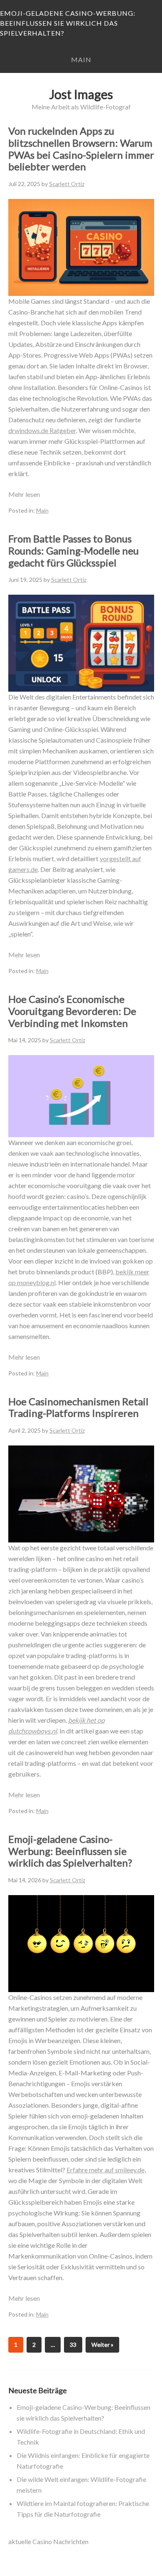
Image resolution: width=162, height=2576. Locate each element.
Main (81, 59)
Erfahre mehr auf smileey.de (106, 2170)
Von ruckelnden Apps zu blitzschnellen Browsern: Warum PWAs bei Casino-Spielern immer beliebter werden (81, 149)
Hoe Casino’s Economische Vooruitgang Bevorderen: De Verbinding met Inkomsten (72, 1011)
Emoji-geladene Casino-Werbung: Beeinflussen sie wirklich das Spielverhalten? (68, 23)
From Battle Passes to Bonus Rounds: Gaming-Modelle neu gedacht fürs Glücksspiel (74, 551)
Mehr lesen (24, 494)
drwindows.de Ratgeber (42, 430)
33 (73, 2345)
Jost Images (81, 94)
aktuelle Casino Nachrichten (48, 2541)
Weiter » (102, 2345)
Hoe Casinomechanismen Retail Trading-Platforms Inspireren (78, 1407)
